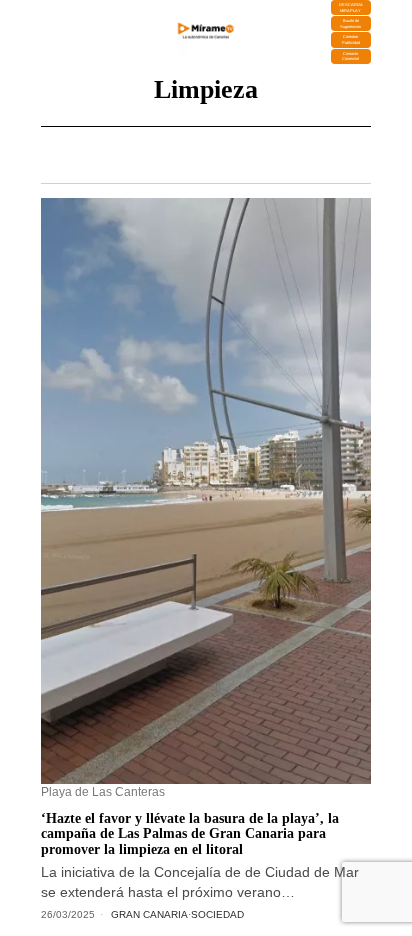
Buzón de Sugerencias (350, 23)
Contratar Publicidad (351, 39)
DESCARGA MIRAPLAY (351, 7)
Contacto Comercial (350, 56)
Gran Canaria (149, 914)
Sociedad (217, 914)
